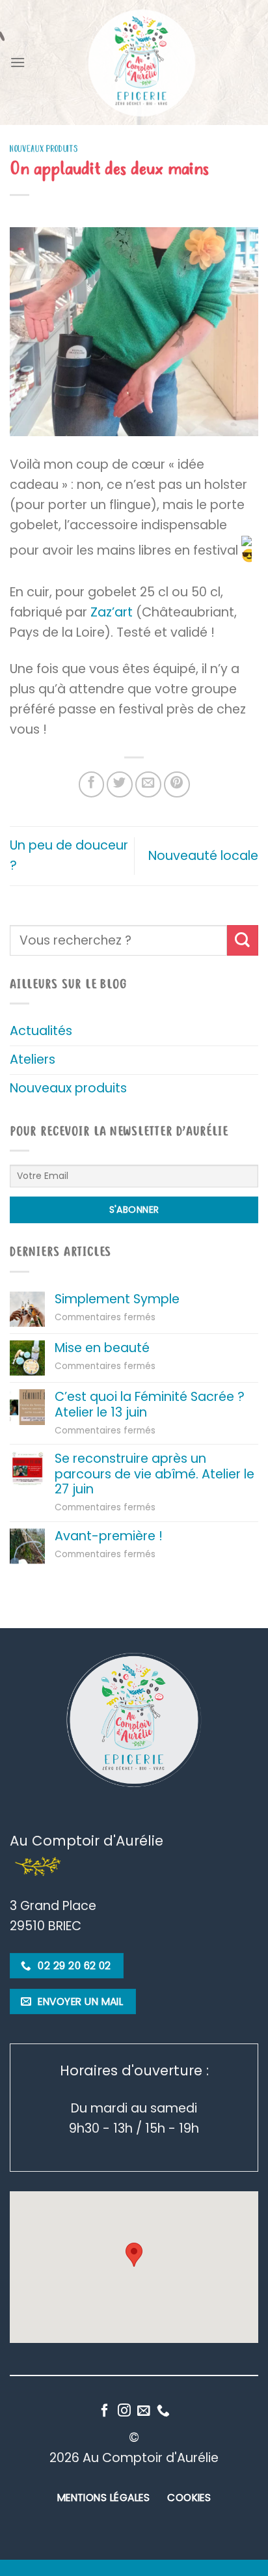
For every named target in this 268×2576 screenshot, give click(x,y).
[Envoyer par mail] (148, 784)
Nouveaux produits (44, 149)
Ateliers (33, 1059)
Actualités (41, 1031)
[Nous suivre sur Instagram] (124, 2411)
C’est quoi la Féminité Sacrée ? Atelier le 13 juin (150, 1404)
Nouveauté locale (203, 856)
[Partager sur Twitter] (120, 784)
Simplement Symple (117, 1299)
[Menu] (18, 62)
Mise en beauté (102, 1348)
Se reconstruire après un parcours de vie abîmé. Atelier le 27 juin (154, 1474)
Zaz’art (112, 612)
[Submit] (243, 940)
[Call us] (163, 2411)
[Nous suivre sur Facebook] (105, 2411)
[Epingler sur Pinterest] (177, 784)
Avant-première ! (109, 1536)
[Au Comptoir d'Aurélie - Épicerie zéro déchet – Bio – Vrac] (142, 62)
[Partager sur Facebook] (92, 784)
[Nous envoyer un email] (144, 2411)
